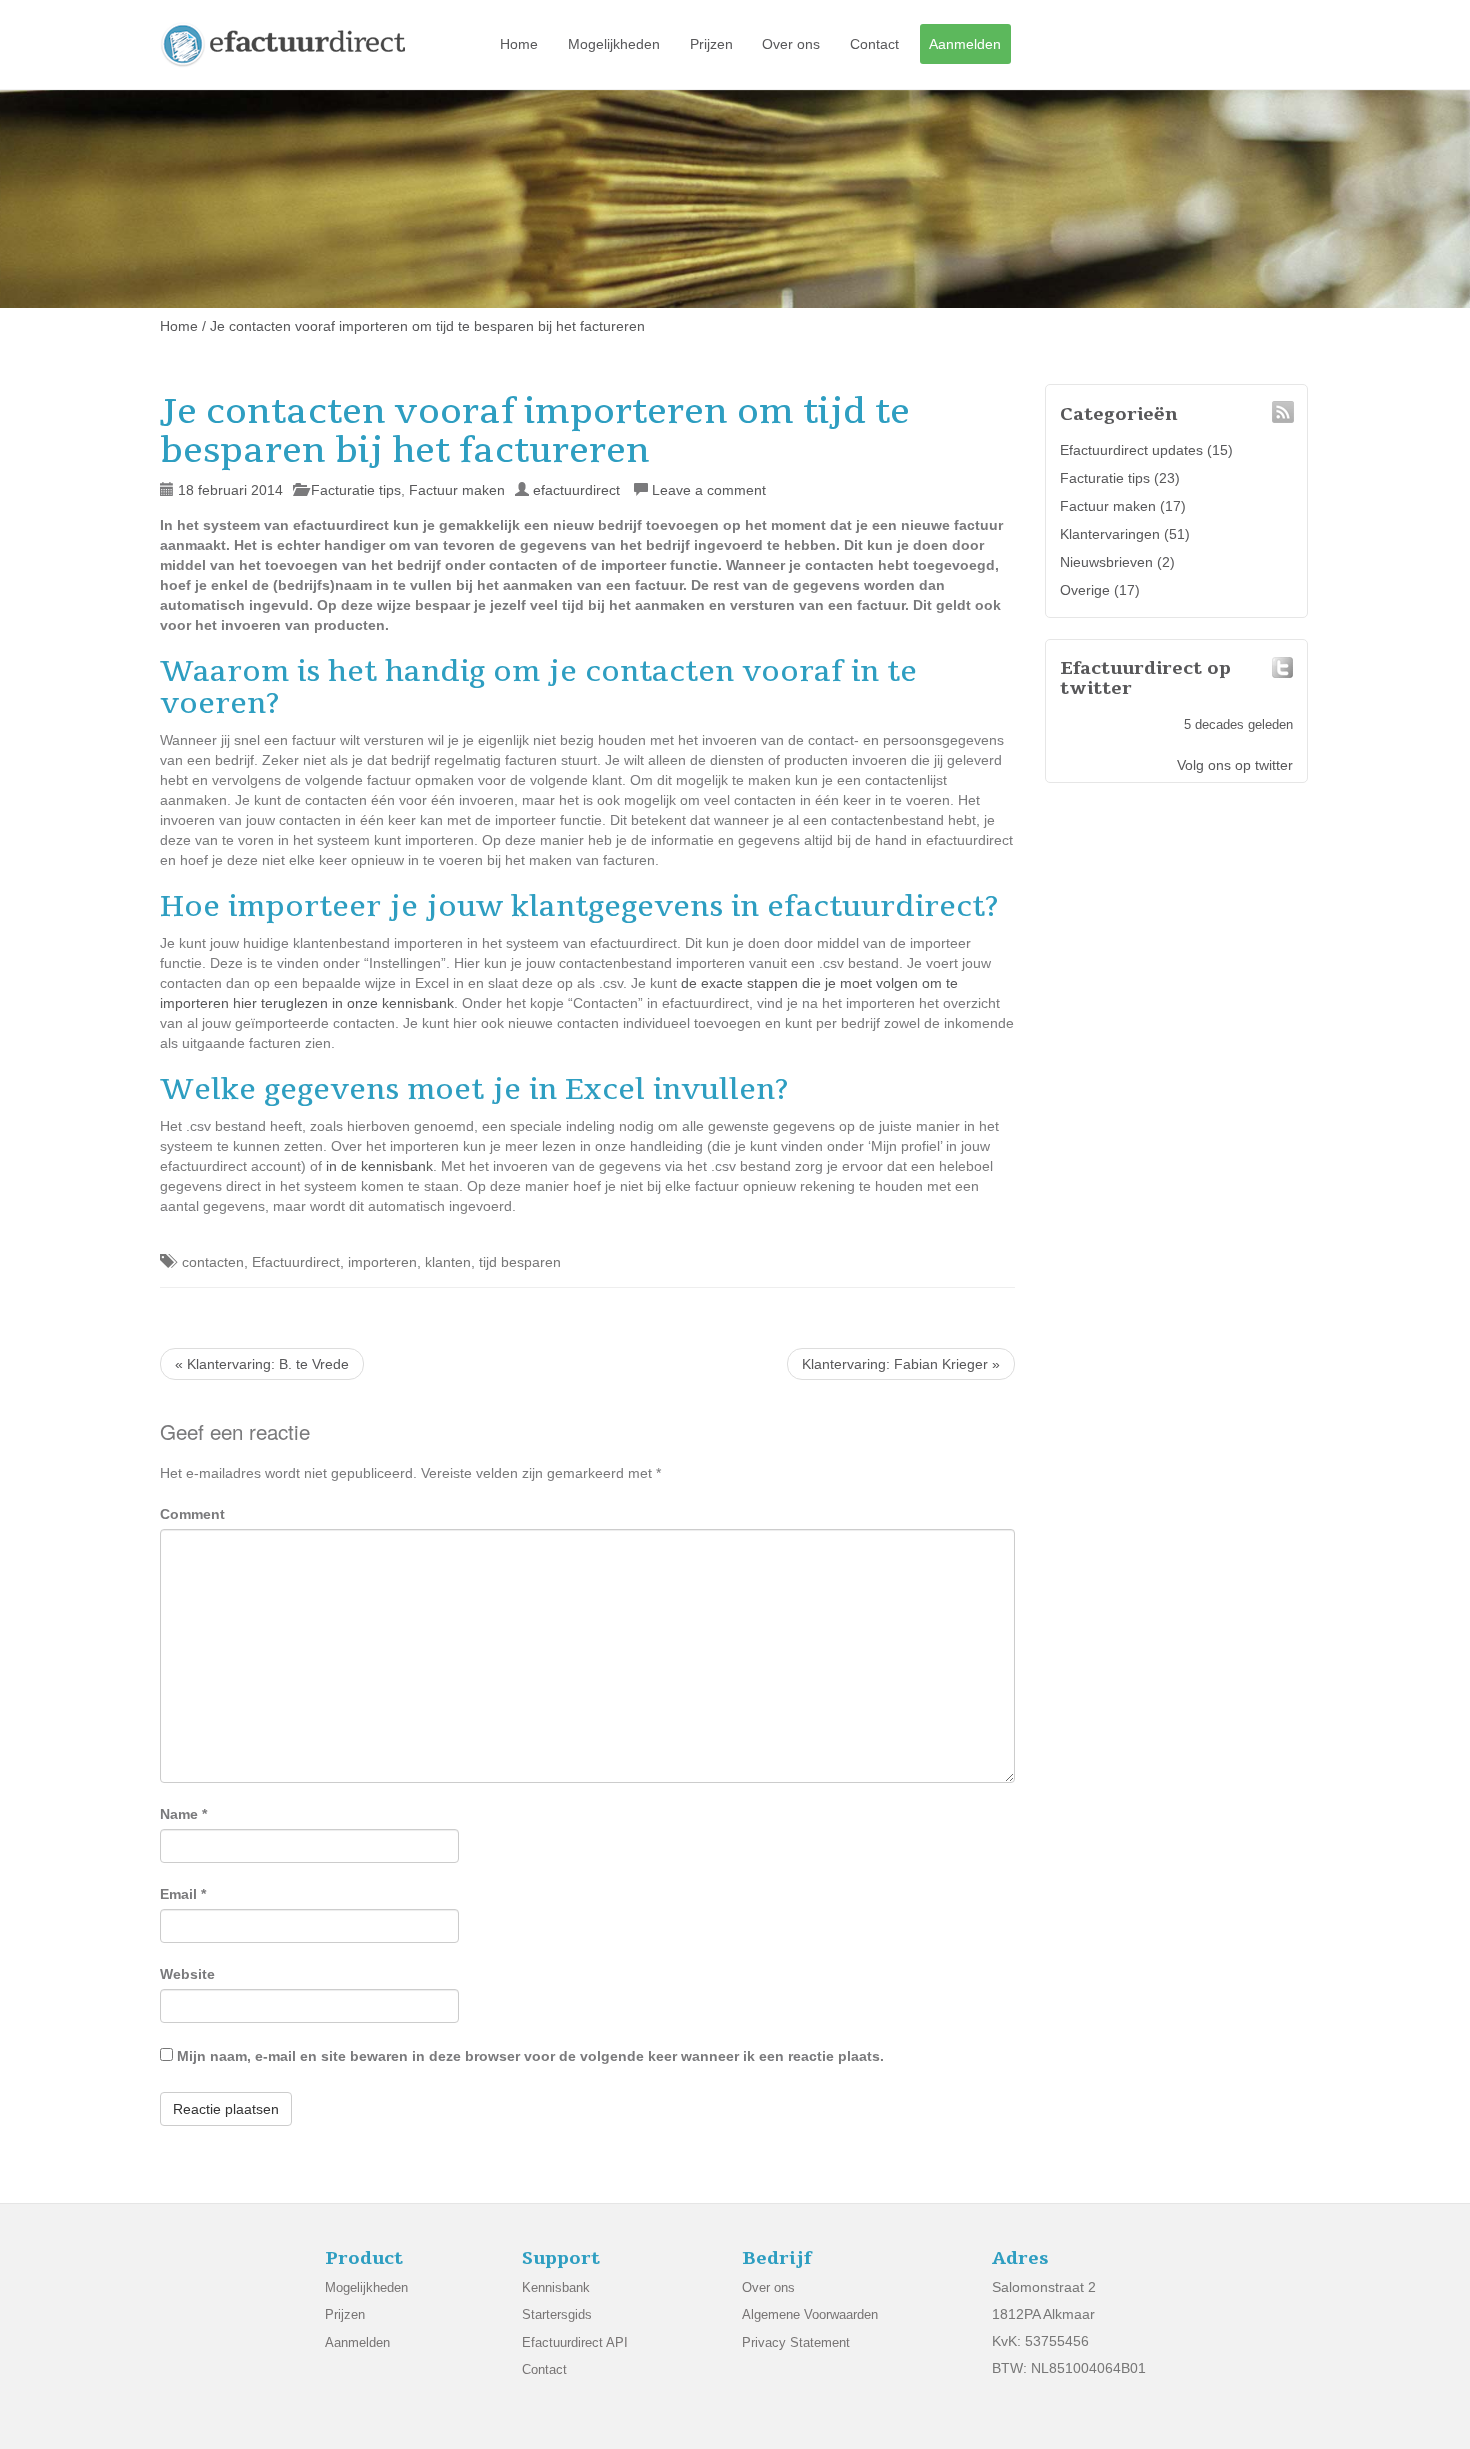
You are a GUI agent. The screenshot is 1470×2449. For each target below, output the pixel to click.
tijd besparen (520, 1262)
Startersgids (557, 2314)
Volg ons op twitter (1235, 765)
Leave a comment (709, 490)
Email (183, 1894)
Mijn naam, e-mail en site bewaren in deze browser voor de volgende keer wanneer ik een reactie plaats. (530, 2056)
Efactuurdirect (296, 1262)
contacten (213, 1262)
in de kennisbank (379, 1166)
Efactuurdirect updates (1131, 450)
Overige (1085, 590)
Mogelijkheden (614, 44)
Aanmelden (965, 44)
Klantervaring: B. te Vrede (262, 1364)
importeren (382, 1262)
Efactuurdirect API (575, 2342)
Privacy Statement (796, 2342)
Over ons (791, 44)
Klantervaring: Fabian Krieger (901, 1364)
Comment (192, 1514)
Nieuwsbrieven (1106, 562)
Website (187, 1974)
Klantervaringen (1110, 534)
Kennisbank (556, 2287)
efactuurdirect (576, 490)
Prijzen (711, 44)
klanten (448, 1262)
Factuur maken (457, 490)
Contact (874, 44)
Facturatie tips (356, 490)
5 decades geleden (1238, 725)
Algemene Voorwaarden (810, 2314)
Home (519, 44)
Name (183, 1814)
